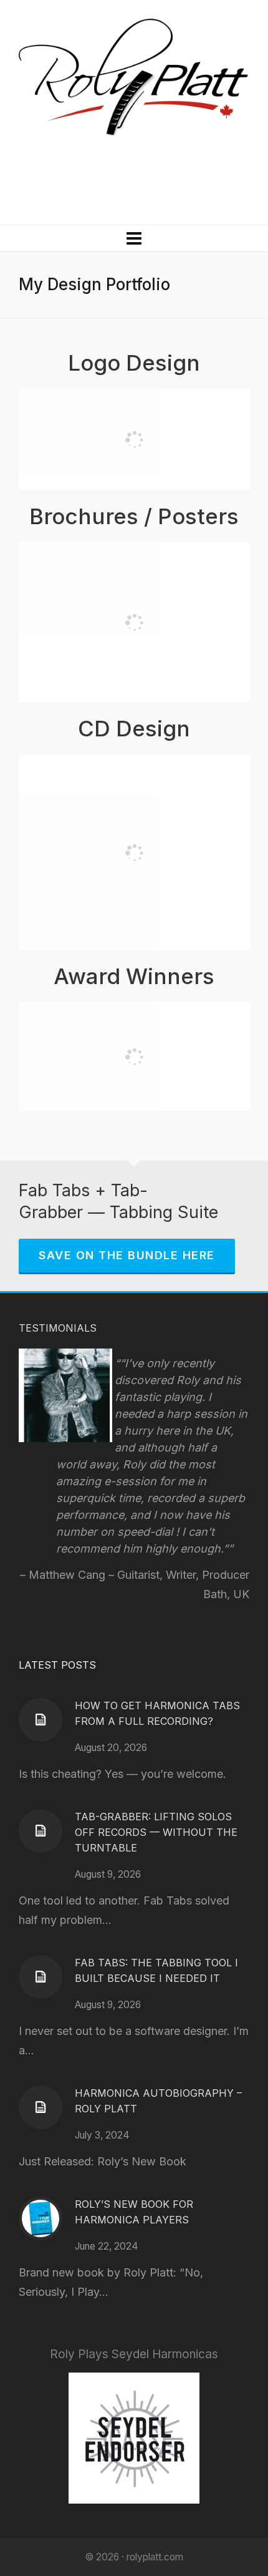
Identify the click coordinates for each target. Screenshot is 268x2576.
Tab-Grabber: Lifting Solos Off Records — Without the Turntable (156, 1832)
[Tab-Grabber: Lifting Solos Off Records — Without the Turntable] (41, 1831)
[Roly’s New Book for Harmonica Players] (41, 2218)
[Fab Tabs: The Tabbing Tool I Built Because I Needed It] (41, 1977)
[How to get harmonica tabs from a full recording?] (41, 1720)
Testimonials (58, 1328)
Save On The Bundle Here (127, 1255)
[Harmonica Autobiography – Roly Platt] (41, 2107)
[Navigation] (134, 238)
